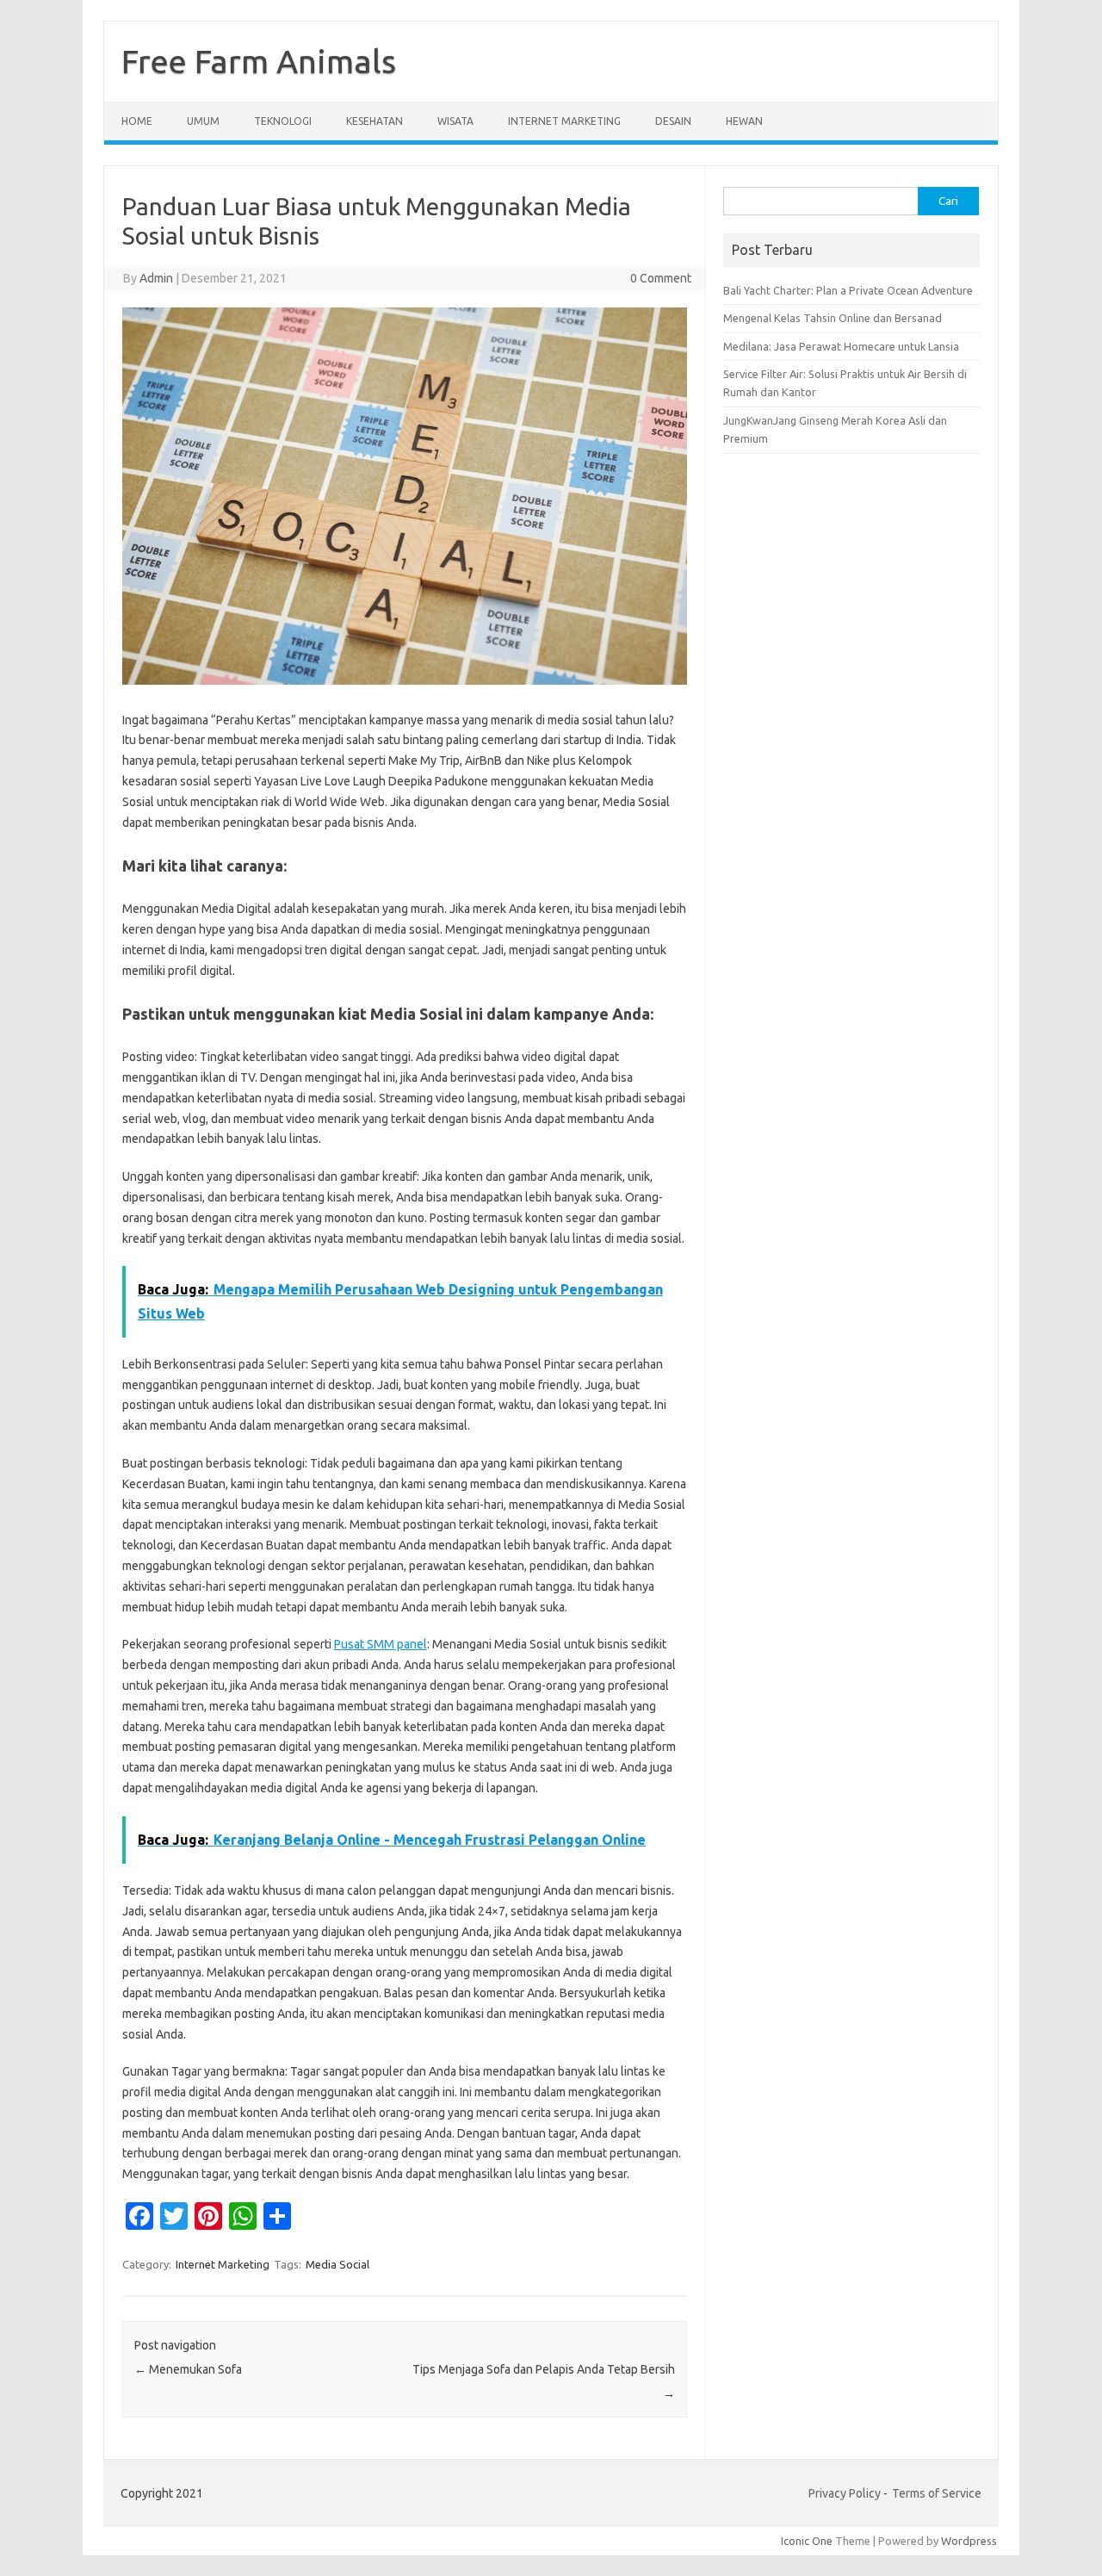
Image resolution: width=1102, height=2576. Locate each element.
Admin (156, 278)
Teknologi (283, 121)
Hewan (744, 121)
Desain (673, 121)
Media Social (337, 2264)
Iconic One (807, 2541)
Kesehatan (375, 121)
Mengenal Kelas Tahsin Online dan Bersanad (833, 318)
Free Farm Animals (259, 61)
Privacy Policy (845, 2493)
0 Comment (661, 278)
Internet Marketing (564, 121)
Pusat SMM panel (381, 1644)
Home (137, 121)
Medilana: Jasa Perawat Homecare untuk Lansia (841, 346)
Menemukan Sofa (188, 2369)
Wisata (455, 121)
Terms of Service (937, 2493)
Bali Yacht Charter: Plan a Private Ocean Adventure (848, 290)
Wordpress (969, 2541)
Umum (203, 121)
